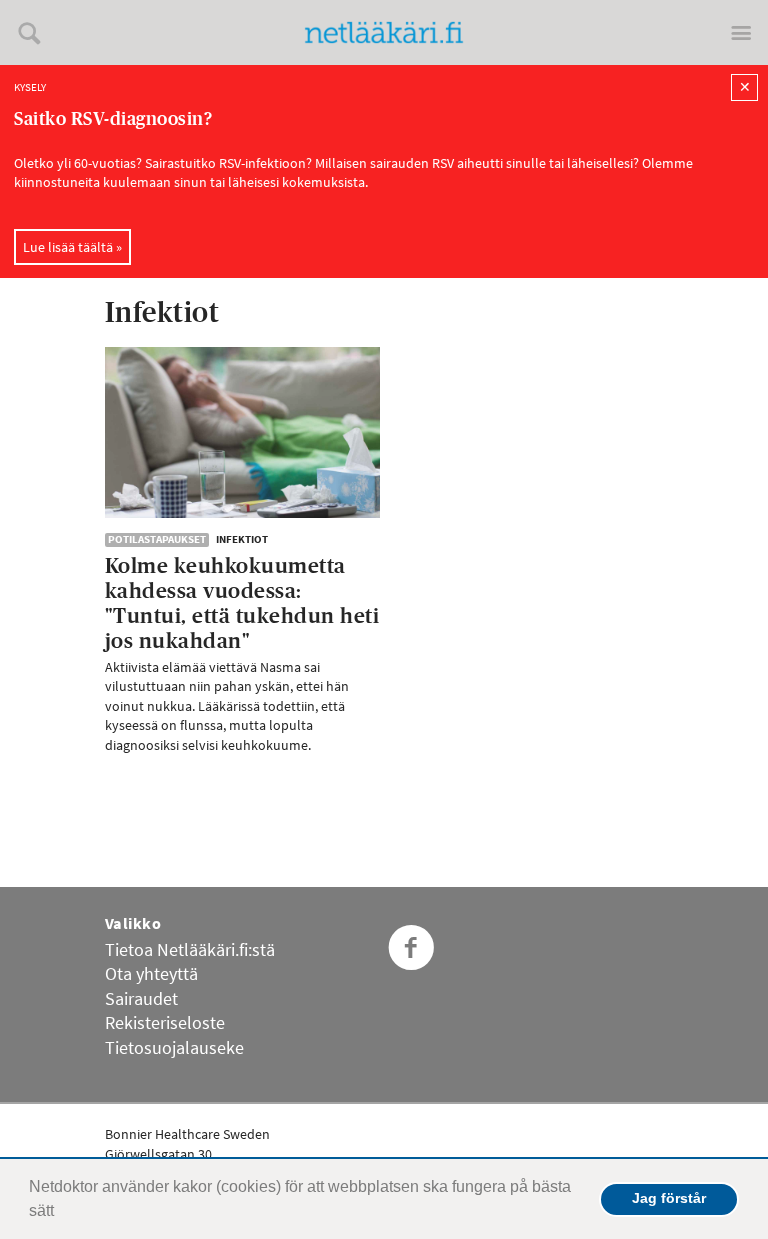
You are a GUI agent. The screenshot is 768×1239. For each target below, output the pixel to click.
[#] (96, 32)
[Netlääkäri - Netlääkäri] (384, 32)
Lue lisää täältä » (72, 247)
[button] (61, 1213)
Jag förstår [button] (669, 1198)
